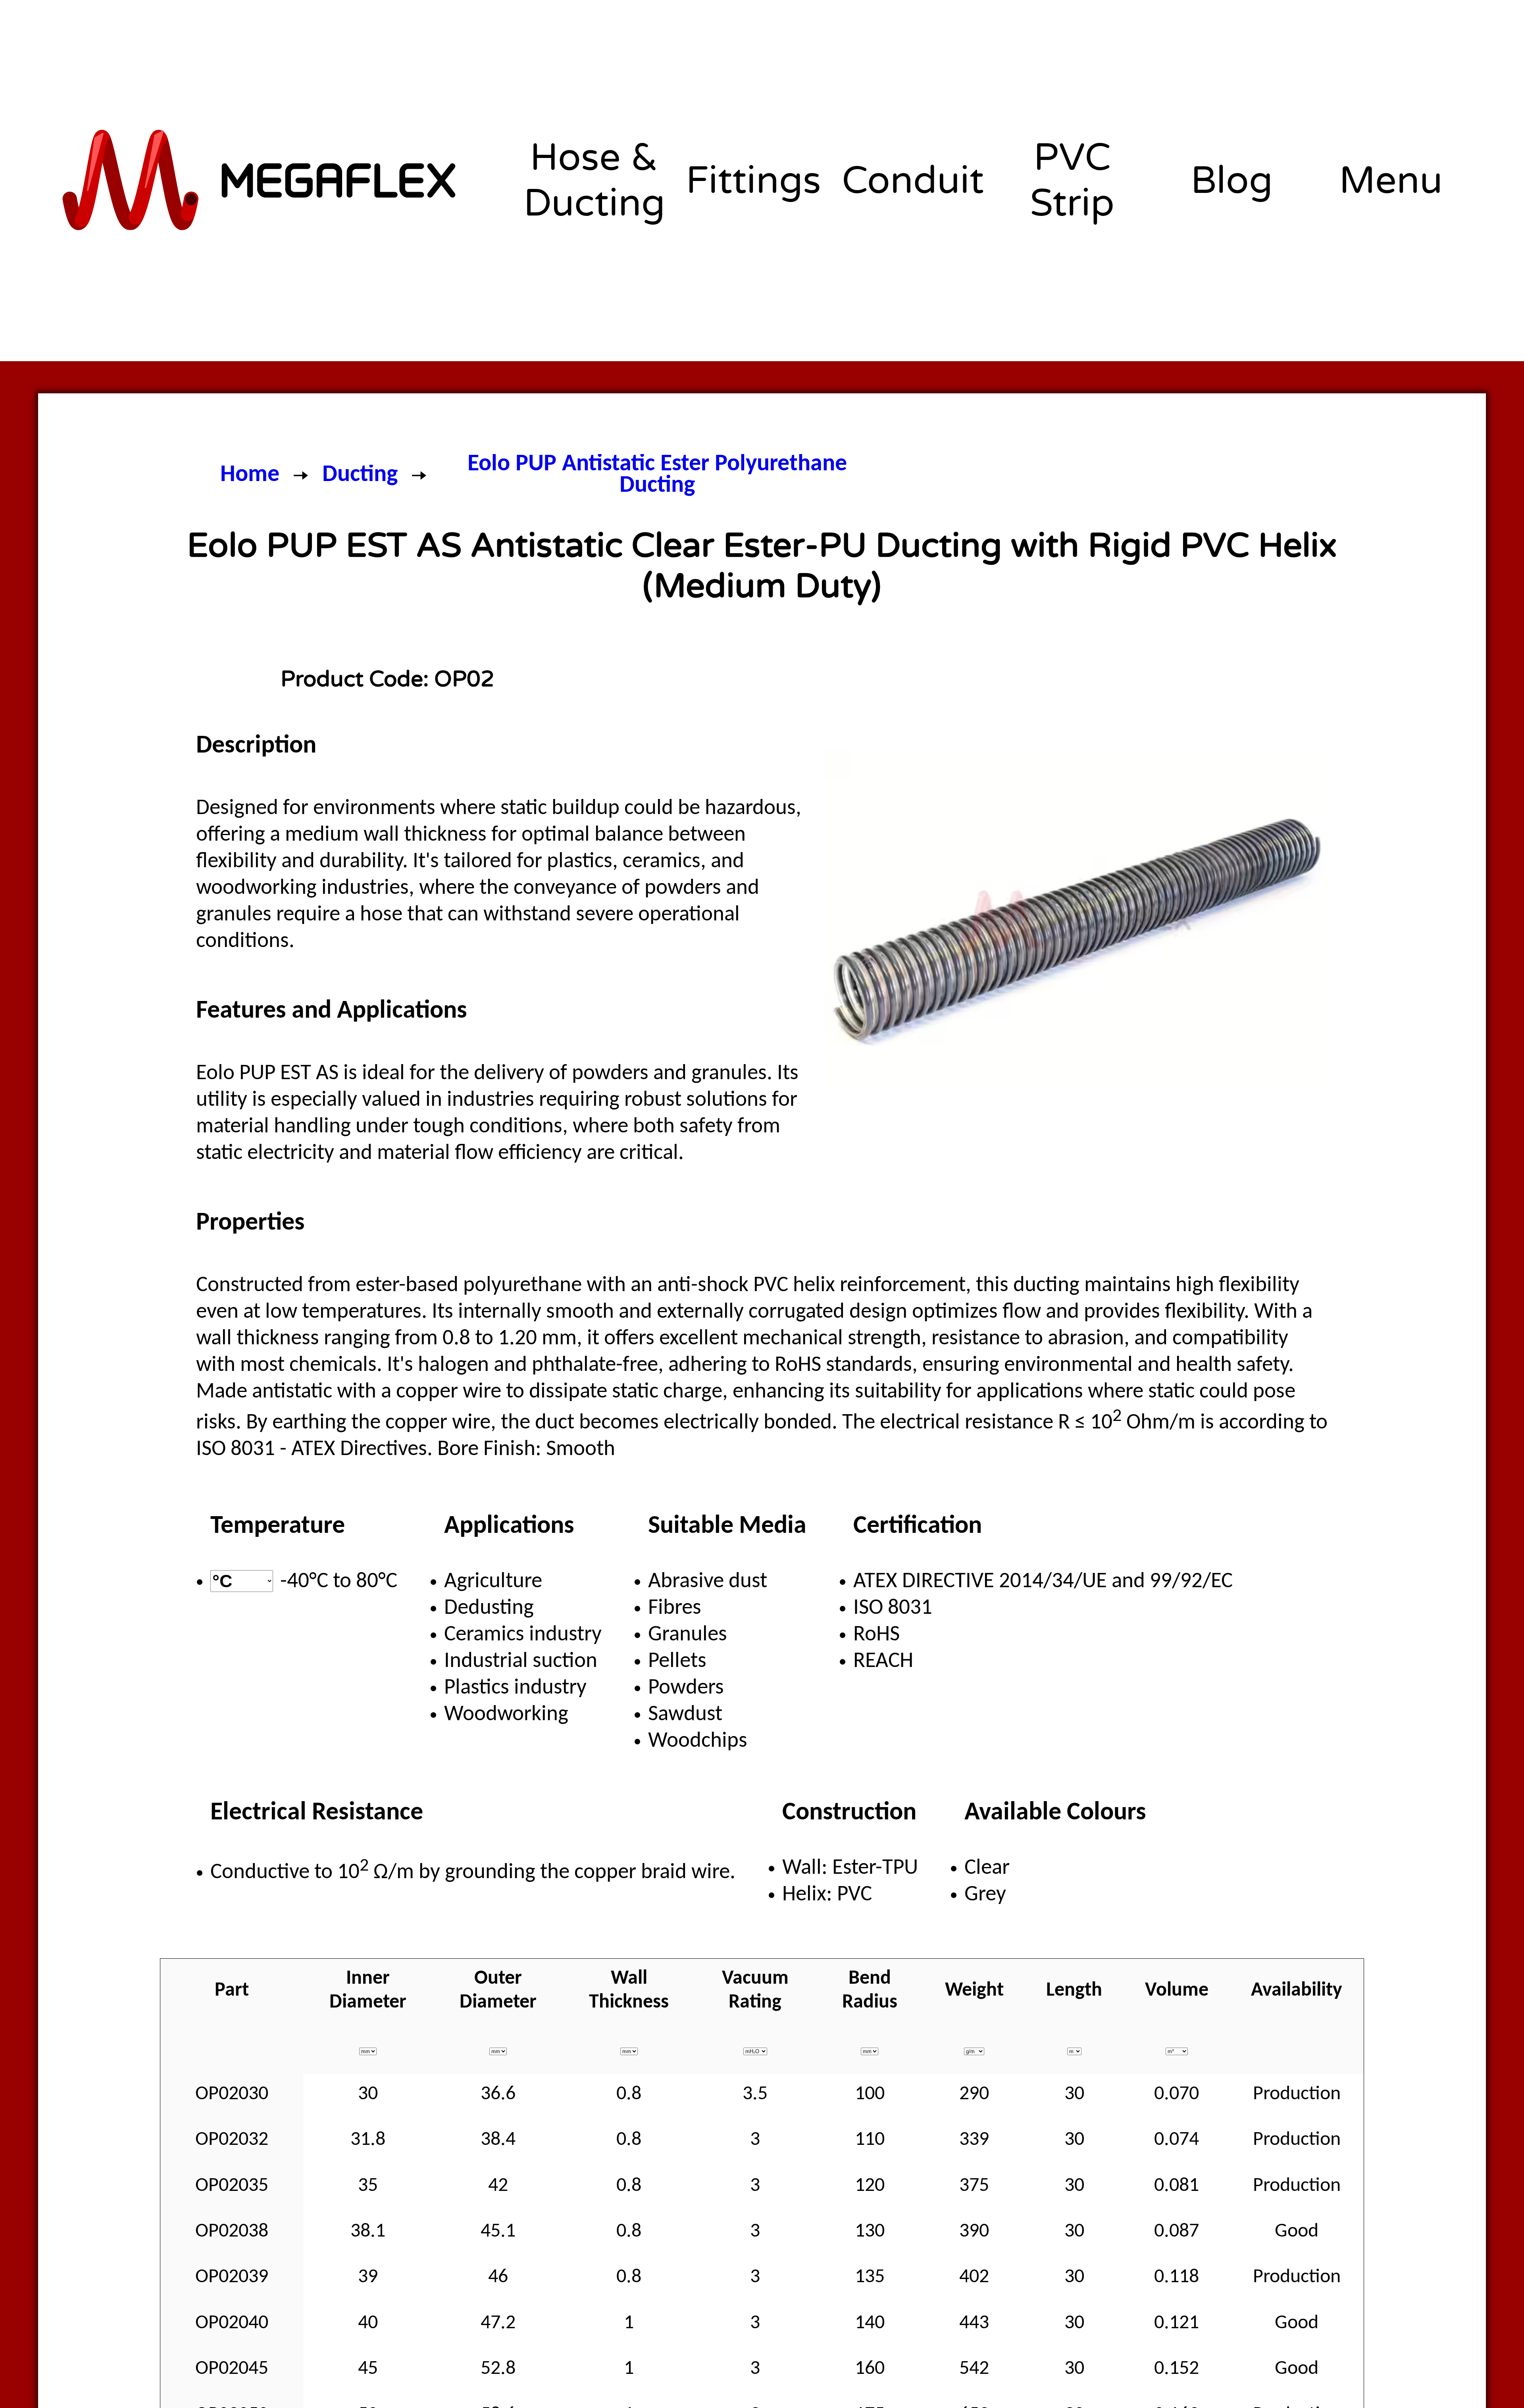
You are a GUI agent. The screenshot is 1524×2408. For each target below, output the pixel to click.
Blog (1232, 181)
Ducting (360, 475)
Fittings (753, 181)
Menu (1391, 181)
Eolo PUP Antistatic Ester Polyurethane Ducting (657, 475)
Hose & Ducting (594, 181)
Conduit (913, 181)
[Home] (261, 180)
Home (250, 475)
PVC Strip (1072, 181)
